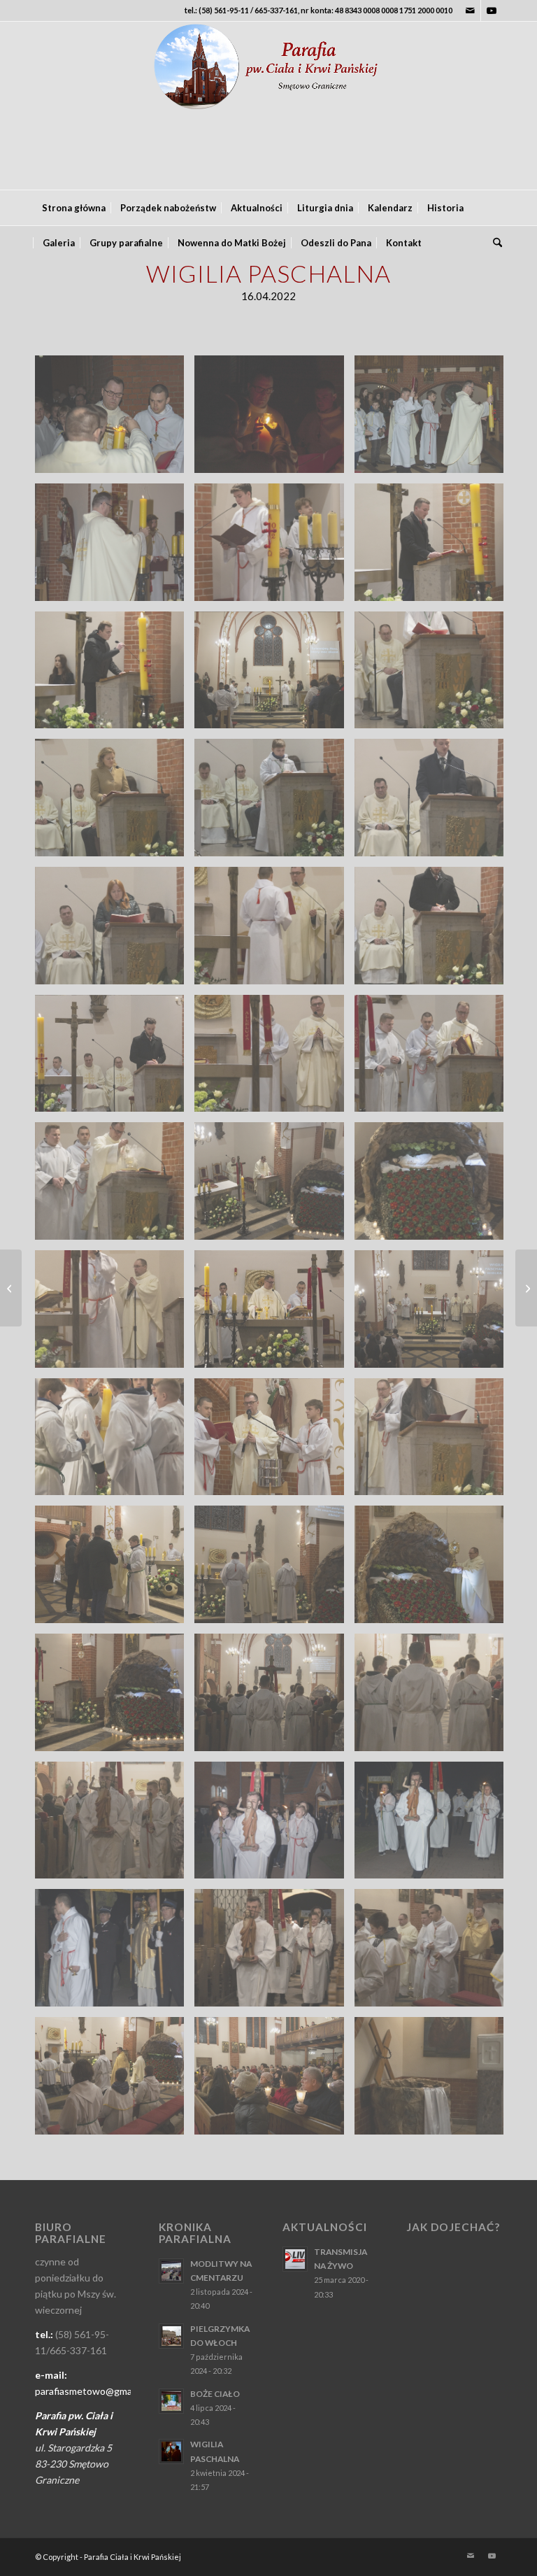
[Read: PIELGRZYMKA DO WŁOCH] (171, 2336)
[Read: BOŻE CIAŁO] (171, 2401)
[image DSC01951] (115, 1059)
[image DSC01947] (434, 931)
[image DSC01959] (274, 1059)
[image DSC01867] (274, 675)
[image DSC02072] (115, 1570)
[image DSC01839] (115, 675)
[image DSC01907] (434, 803)
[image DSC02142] (434, 1698)
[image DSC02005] (434, 1314)
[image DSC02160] (274, 1953)
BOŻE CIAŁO (215, 2394)
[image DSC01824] (434, 547)
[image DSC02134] (115, 1698)
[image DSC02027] (115, 1442)
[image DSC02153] (274, 1826)
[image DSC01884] (115, 803)
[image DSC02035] (274, 1442)
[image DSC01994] (274, 1314)
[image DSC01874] (434, 675)
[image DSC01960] (434, 1059)
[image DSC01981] (434, 1186)
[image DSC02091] (274, 1570)
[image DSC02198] (115, 2081)
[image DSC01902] (274, 803)
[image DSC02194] (434, 1953)
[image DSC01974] (274, 1186)
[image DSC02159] (115, 1953)
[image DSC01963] (115, 1186)
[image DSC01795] (274, 419)
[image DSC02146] (115, 1826)
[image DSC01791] (115, 419)
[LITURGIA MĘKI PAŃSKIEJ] (11, 1288)
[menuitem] (74, 208)
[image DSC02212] (274, 2081)
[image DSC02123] (434, 1570)
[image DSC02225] (434, 2081)
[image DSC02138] (274, 1698)
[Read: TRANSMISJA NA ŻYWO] (295, 2259)
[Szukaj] (494, 243)
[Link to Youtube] (492, 10)
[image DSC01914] (115, 931)
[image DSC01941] (274, 931)
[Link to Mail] (470, 10)
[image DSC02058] (434, 1442)
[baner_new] (268, 106)
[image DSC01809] (115, 547)
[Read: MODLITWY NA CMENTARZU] (171, 2271)
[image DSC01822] (274, 547)
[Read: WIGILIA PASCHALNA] (171, 2451)
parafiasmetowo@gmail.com (96, 2391)
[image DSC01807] (434, 419)
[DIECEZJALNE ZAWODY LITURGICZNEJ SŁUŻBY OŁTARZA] (526, 1288)
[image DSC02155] (434, 1826)
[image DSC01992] (115, 1314)
